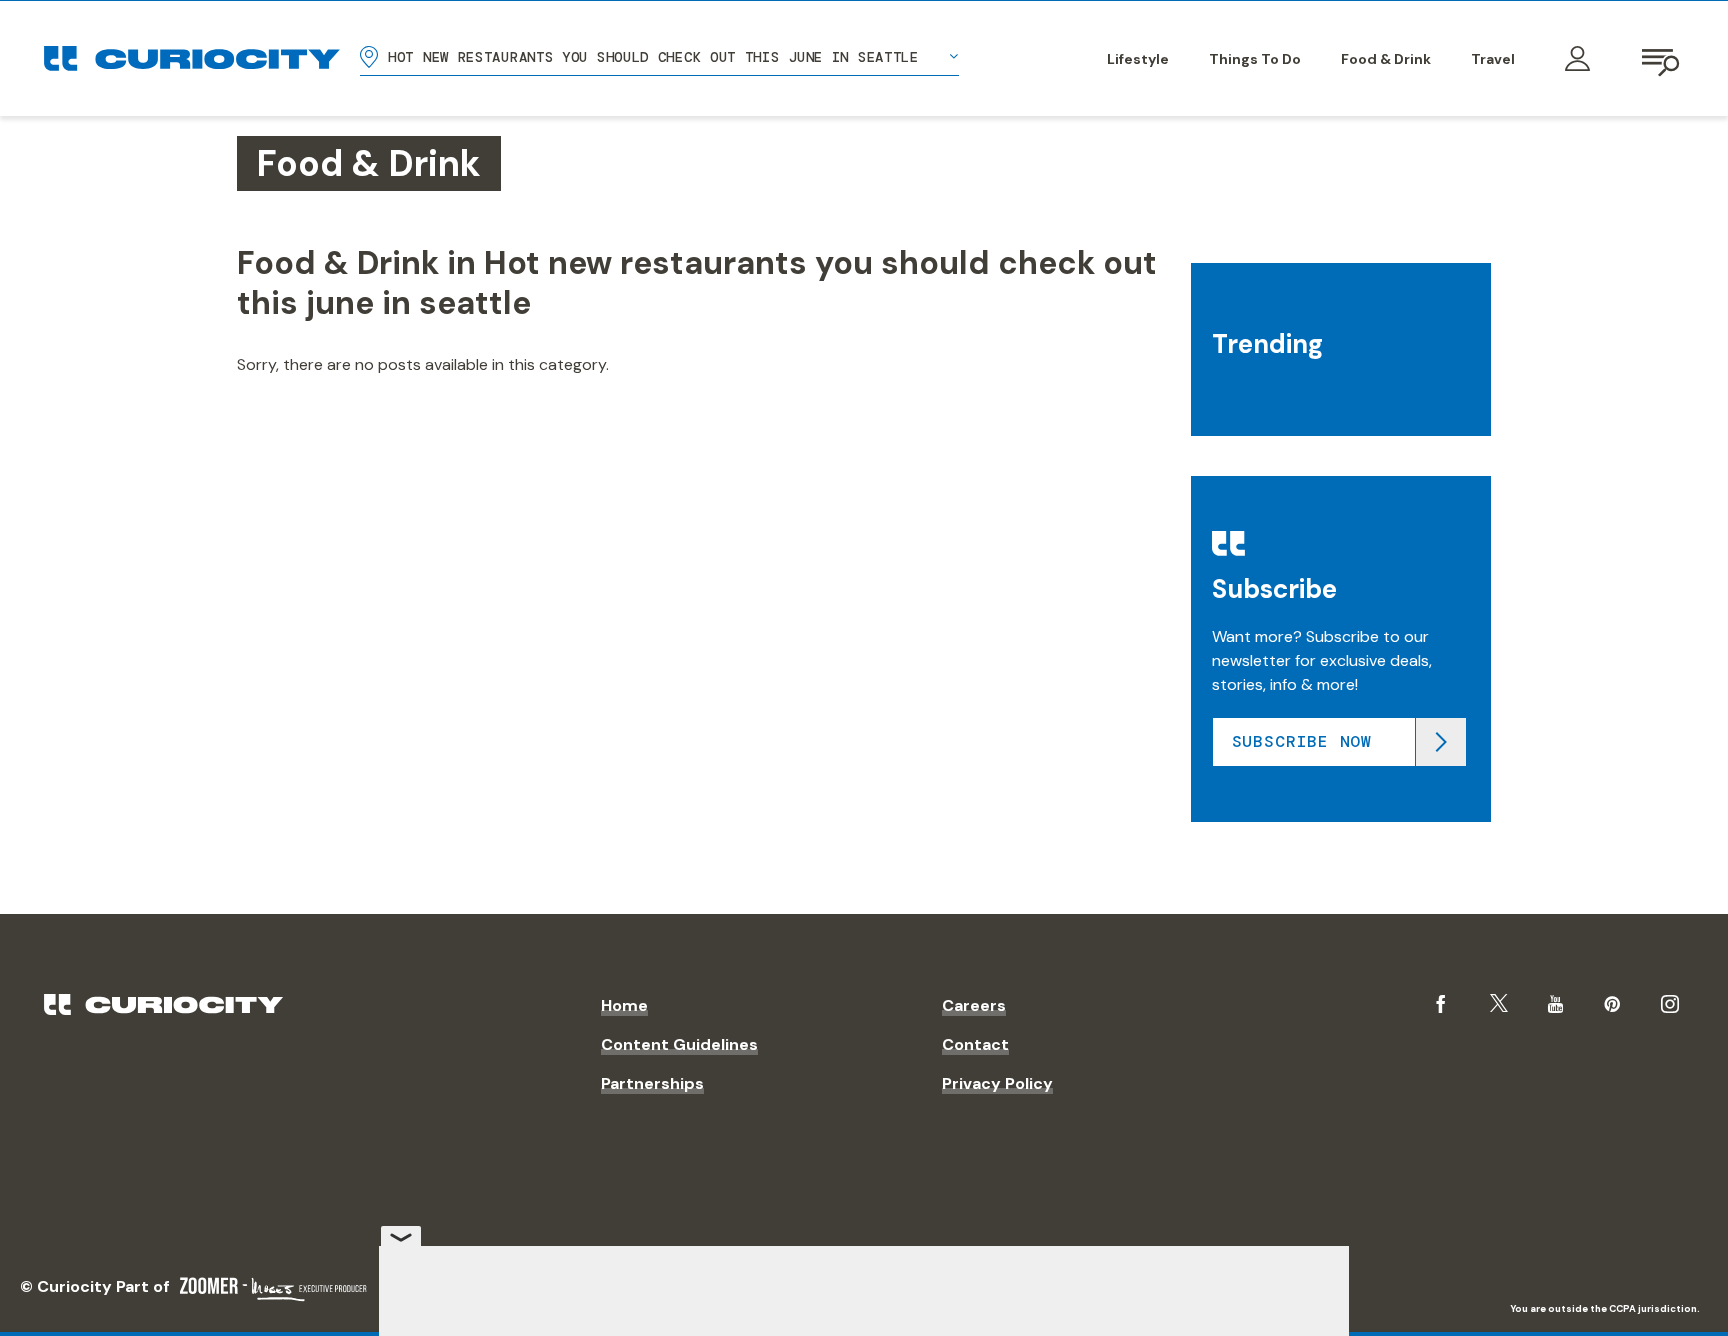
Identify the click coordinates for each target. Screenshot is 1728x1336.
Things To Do (1255, 59)
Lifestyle (1138, 59)
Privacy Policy (997, 1083)
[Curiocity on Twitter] (1499, 1003)
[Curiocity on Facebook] (1441, 1004)
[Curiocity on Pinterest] (1612, 1004)
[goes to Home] (192, 58)
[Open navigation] (1662, 59)
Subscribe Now (1302, 741)
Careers (974, 1005)
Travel (1493, 59)
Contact (975, 1044)
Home (624, 1005)
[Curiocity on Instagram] (1670, 1004)
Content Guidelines (679, 1044)
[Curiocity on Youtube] (1555, 1004)
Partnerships (652, 1083)
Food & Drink (1386, 59)
